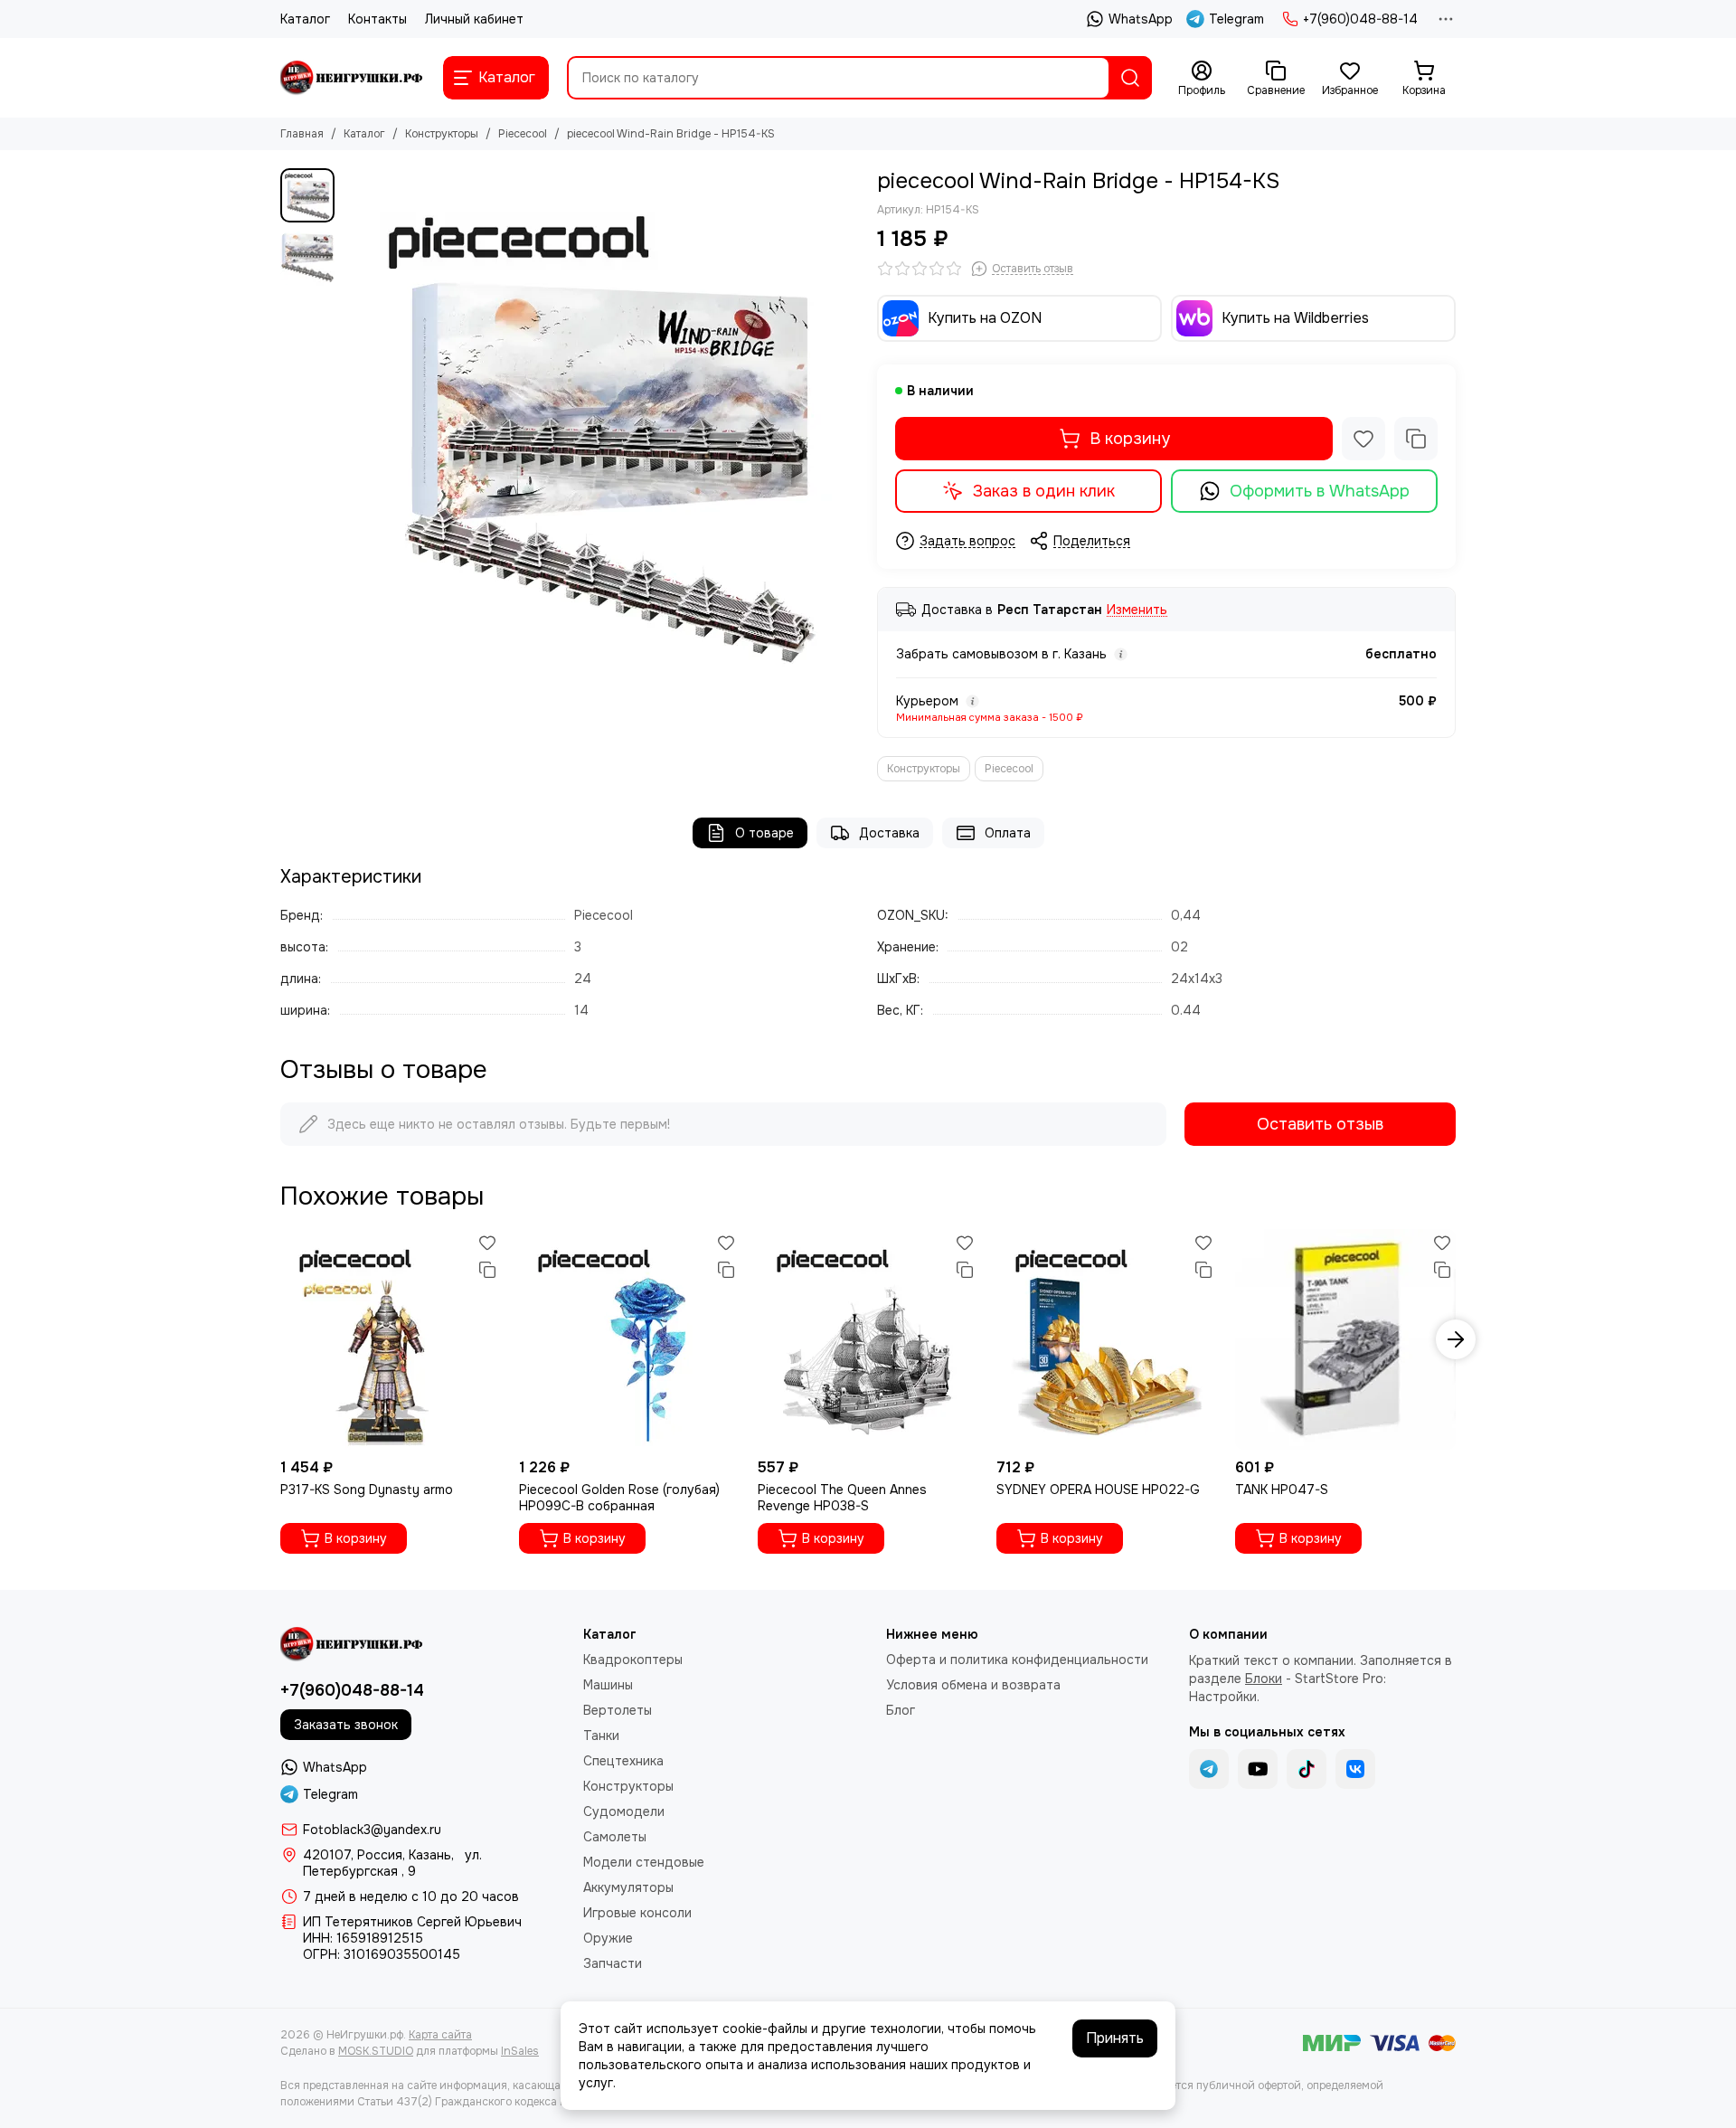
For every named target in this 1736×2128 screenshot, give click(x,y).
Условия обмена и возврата (973, 1685)
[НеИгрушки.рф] (353, 78)
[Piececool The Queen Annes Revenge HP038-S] (868, 1339)
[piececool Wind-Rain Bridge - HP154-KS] (601, 426)
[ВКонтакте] (1355, 1769)
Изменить (1137, 610)
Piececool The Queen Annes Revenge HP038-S (842, 1498)
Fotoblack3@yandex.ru (372, 1830)
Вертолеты (618, 1710)
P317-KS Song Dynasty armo (367, 1490)
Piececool (523, 134)
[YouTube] (1258, 1769)
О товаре (764, 833)
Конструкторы (442, 134)
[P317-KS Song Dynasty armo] (391, 1339)
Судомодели (624, 1811)
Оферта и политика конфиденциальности (1017, 1660)
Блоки (1264, 1679)
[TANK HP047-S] (1345, 1339)
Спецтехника (623, 1761)
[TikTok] (1307, 1769)
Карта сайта (440, 2035)
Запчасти (613, 1963)
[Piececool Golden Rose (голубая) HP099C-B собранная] (629, 1339)
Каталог (305, 19)
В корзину (1130, 439)
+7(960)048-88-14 (1360, 19)
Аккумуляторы (628, 1887)
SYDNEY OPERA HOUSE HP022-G (1098, 1490)
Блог (901, 1710)
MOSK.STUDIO (376, 2051)
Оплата (1008, 833)
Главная (302, 134)
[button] (353, 426)
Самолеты (615, 1837)
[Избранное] (1363, 439)
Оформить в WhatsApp (1320, 491)
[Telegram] (1209, 1769)
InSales (520, 2051)
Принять (1115, 2038)
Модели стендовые (644, 1862)
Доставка (889, 833)
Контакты (377, 19)
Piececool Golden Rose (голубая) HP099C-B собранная (619, 1498)
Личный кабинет (474, 19)
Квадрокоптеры (633, 1660)
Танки (601, 1736)
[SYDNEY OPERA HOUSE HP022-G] (1107, 1339)
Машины (608, 1685)
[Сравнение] (1416, 439)
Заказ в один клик (1044, 491)
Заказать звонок (346, 1725)
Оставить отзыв (1320, 1124)
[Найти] (1130, 78)
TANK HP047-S (1282, 1490)
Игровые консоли (637, 1913)
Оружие (608, 1938)
